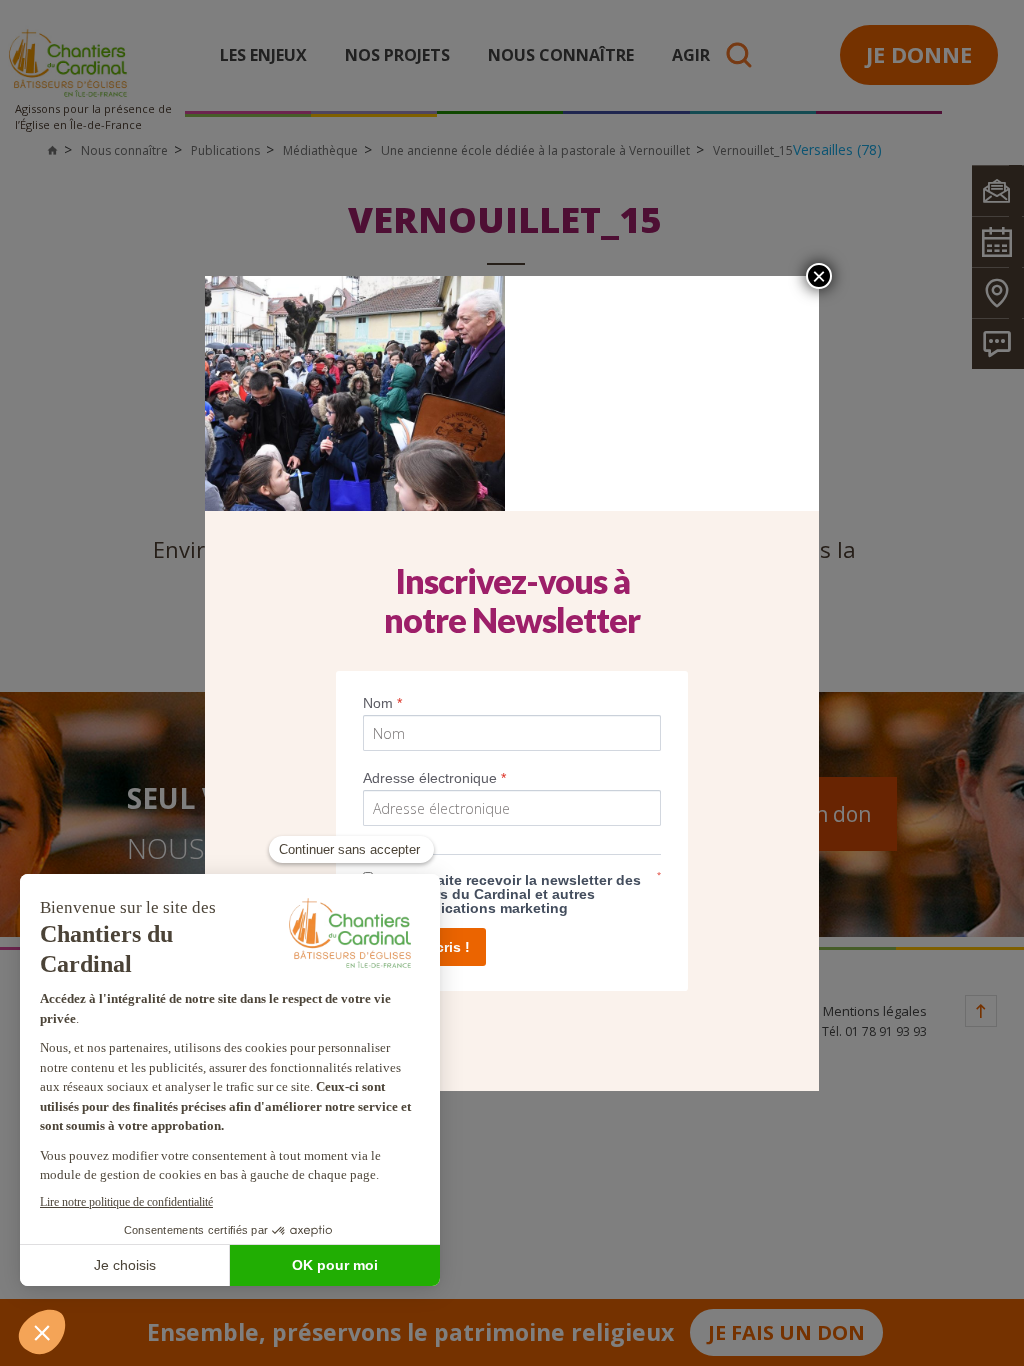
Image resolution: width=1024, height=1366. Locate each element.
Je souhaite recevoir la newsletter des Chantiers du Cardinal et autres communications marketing (511, 894)
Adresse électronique (434, 778)
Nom (382, 703)
